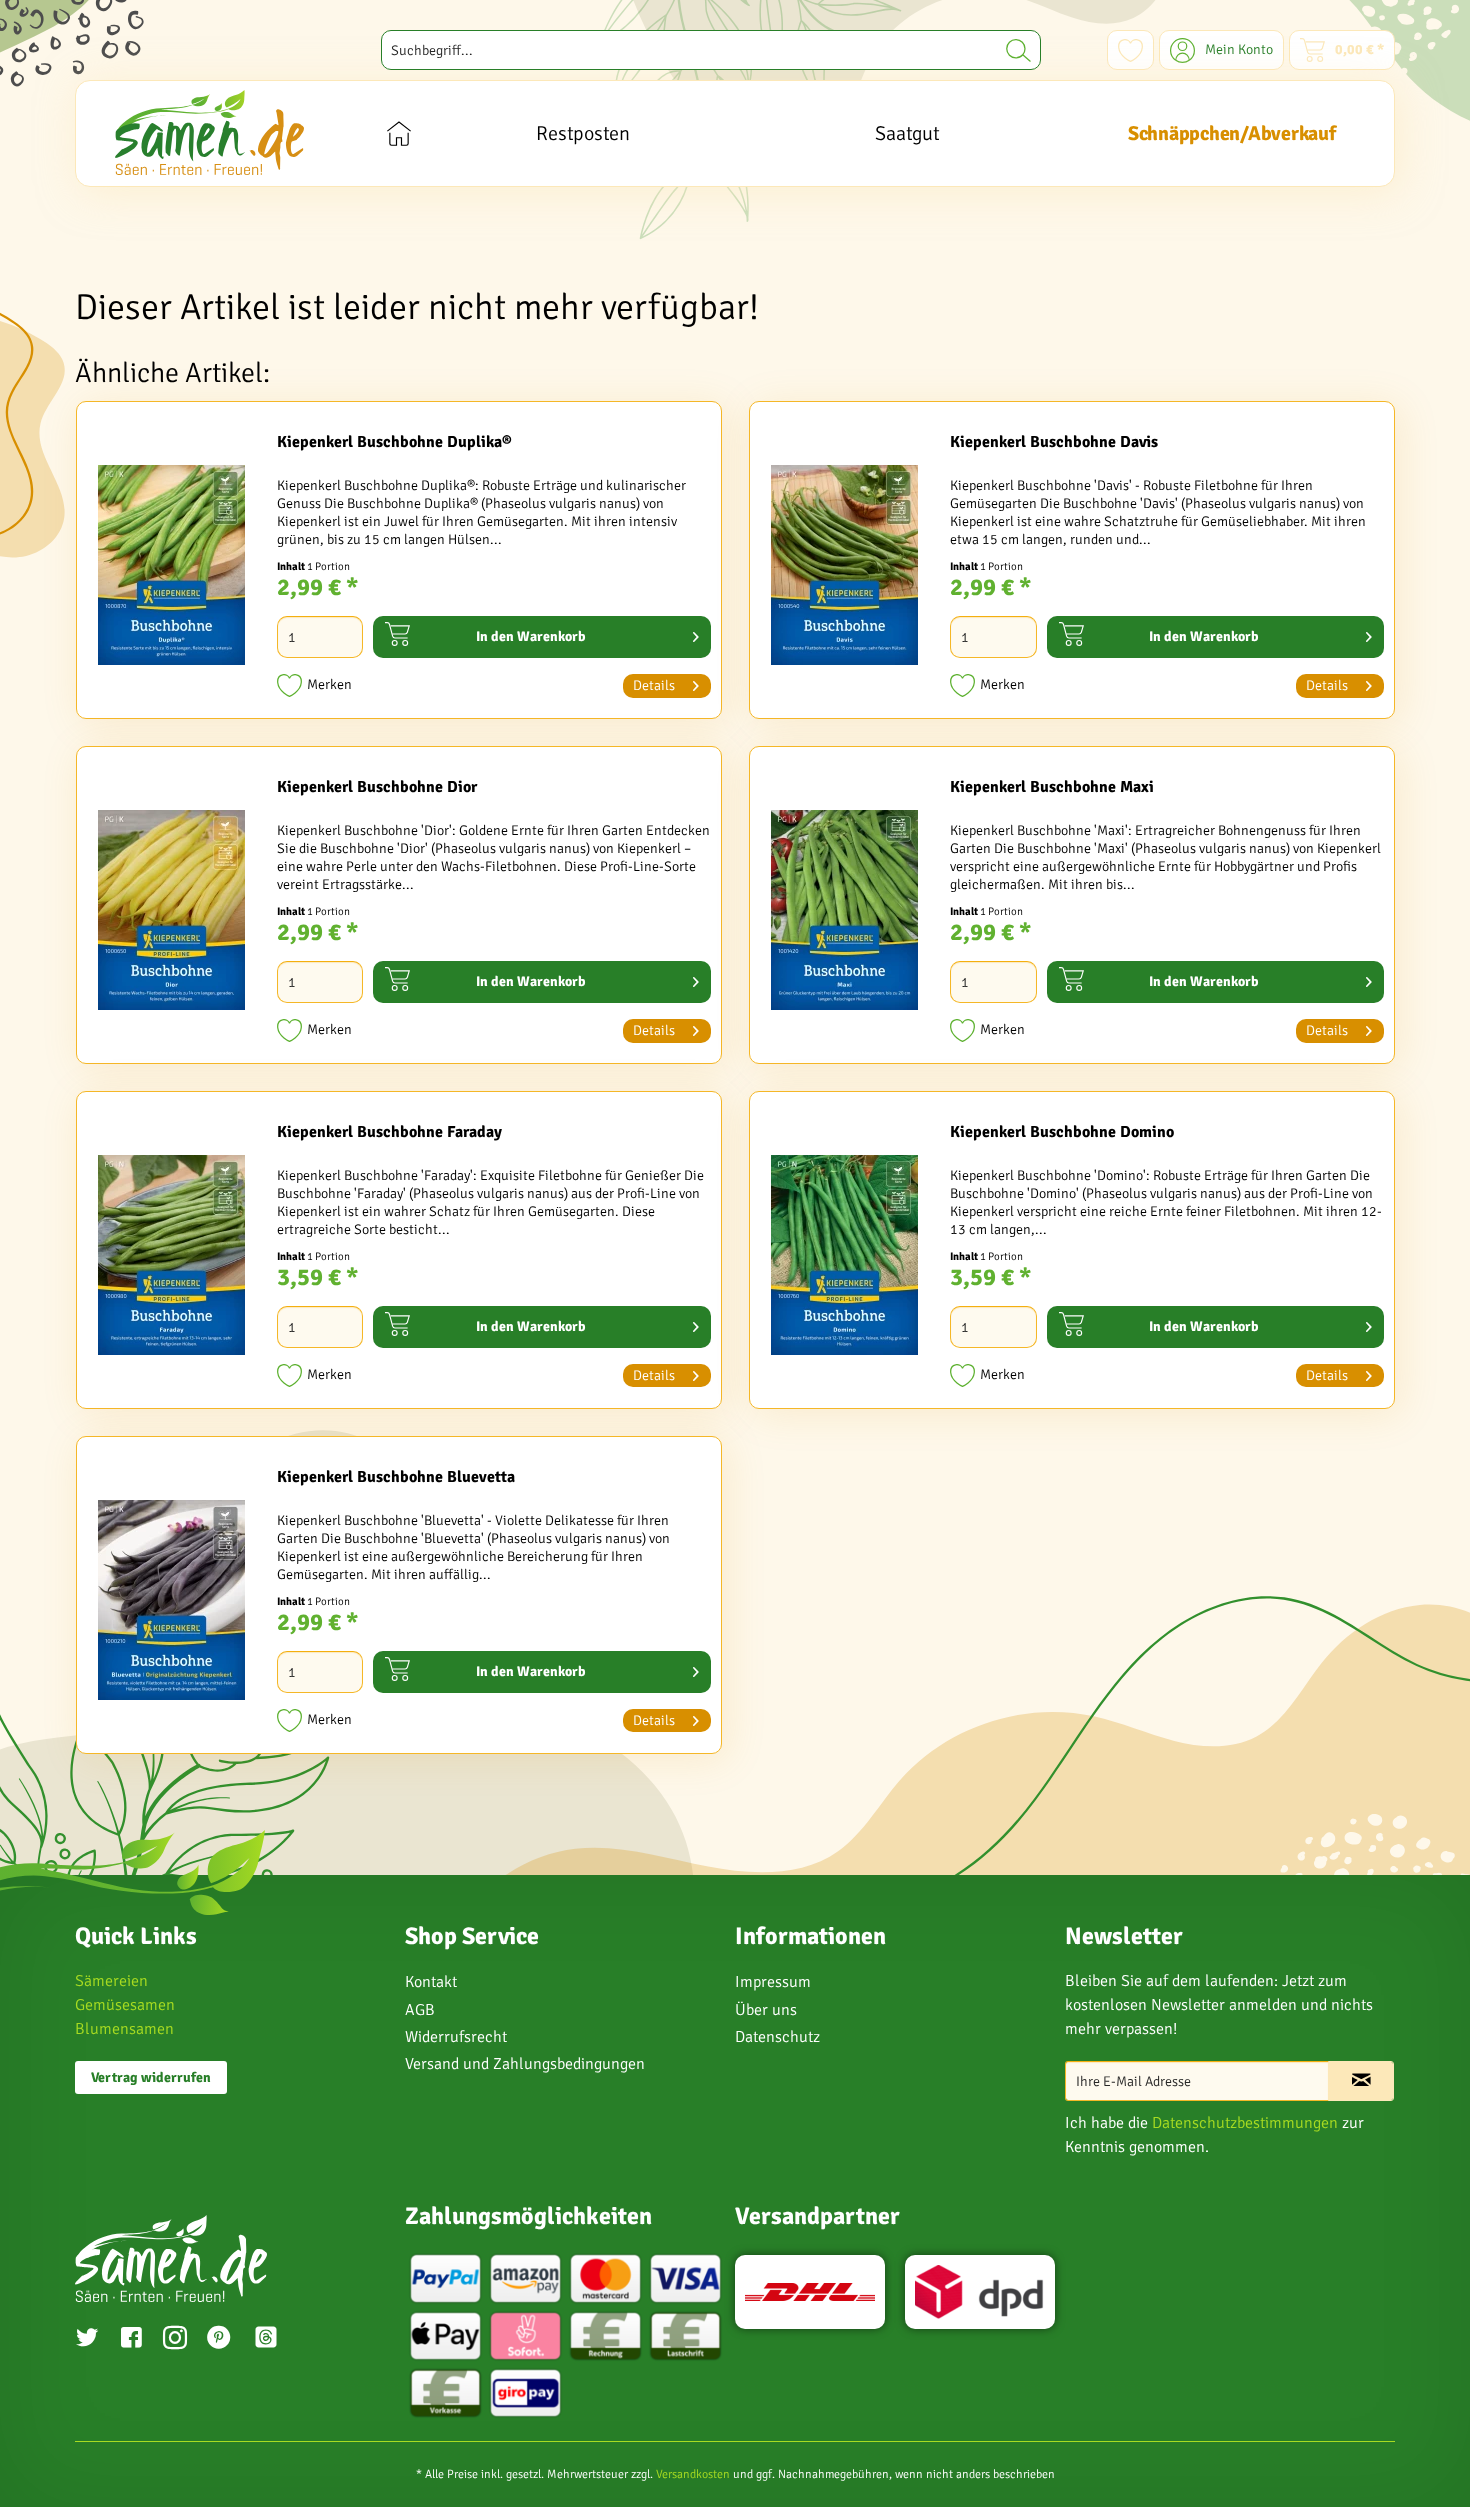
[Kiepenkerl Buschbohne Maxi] (845, 910)
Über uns (766, 2010)
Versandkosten (693, 2474)
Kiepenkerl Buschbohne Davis (1054, 442)
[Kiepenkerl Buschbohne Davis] (845, 565)
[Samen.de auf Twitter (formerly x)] (87, 2340)
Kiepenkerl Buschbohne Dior (377, 787)
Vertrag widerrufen (151, 2077)
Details (654, 685)
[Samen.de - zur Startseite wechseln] (209, 132)
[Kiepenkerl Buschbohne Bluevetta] (172, 1600)
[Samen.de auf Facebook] (131, 2340)
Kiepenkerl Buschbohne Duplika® (394, 442)
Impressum (773, 1982)
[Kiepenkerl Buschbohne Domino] (845, 1255)
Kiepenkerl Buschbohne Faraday (389, 1132)
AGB (420, 2010)
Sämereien (111, 1981)
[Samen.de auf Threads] (276, 2340)
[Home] (398, 133)
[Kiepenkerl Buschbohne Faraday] (172, 1255)
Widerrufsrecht (456, 2037)
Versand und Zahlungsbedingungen (525, 2064)
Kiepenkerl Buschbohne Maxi (1052, 787)
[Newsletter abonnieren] (1361, 2081)
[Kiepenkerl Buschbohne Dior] (172, 910)
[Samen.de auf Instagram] (175, 2340)
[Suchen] (1018, 50)
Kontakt (431, 1982)
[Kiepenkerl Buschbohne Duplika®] (172, 565)
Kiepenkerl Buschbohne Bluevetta (396, 1477)
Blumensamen (124, 2029)
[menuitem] (711, 50)
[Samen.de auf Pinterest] (219, 2340)
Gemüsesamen (125, 2005)
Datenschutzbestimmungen (1245, 2123)
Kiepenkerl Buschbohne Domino (1062, 1132)
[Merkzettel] (1130, 50)
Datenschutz (777, 2037)
